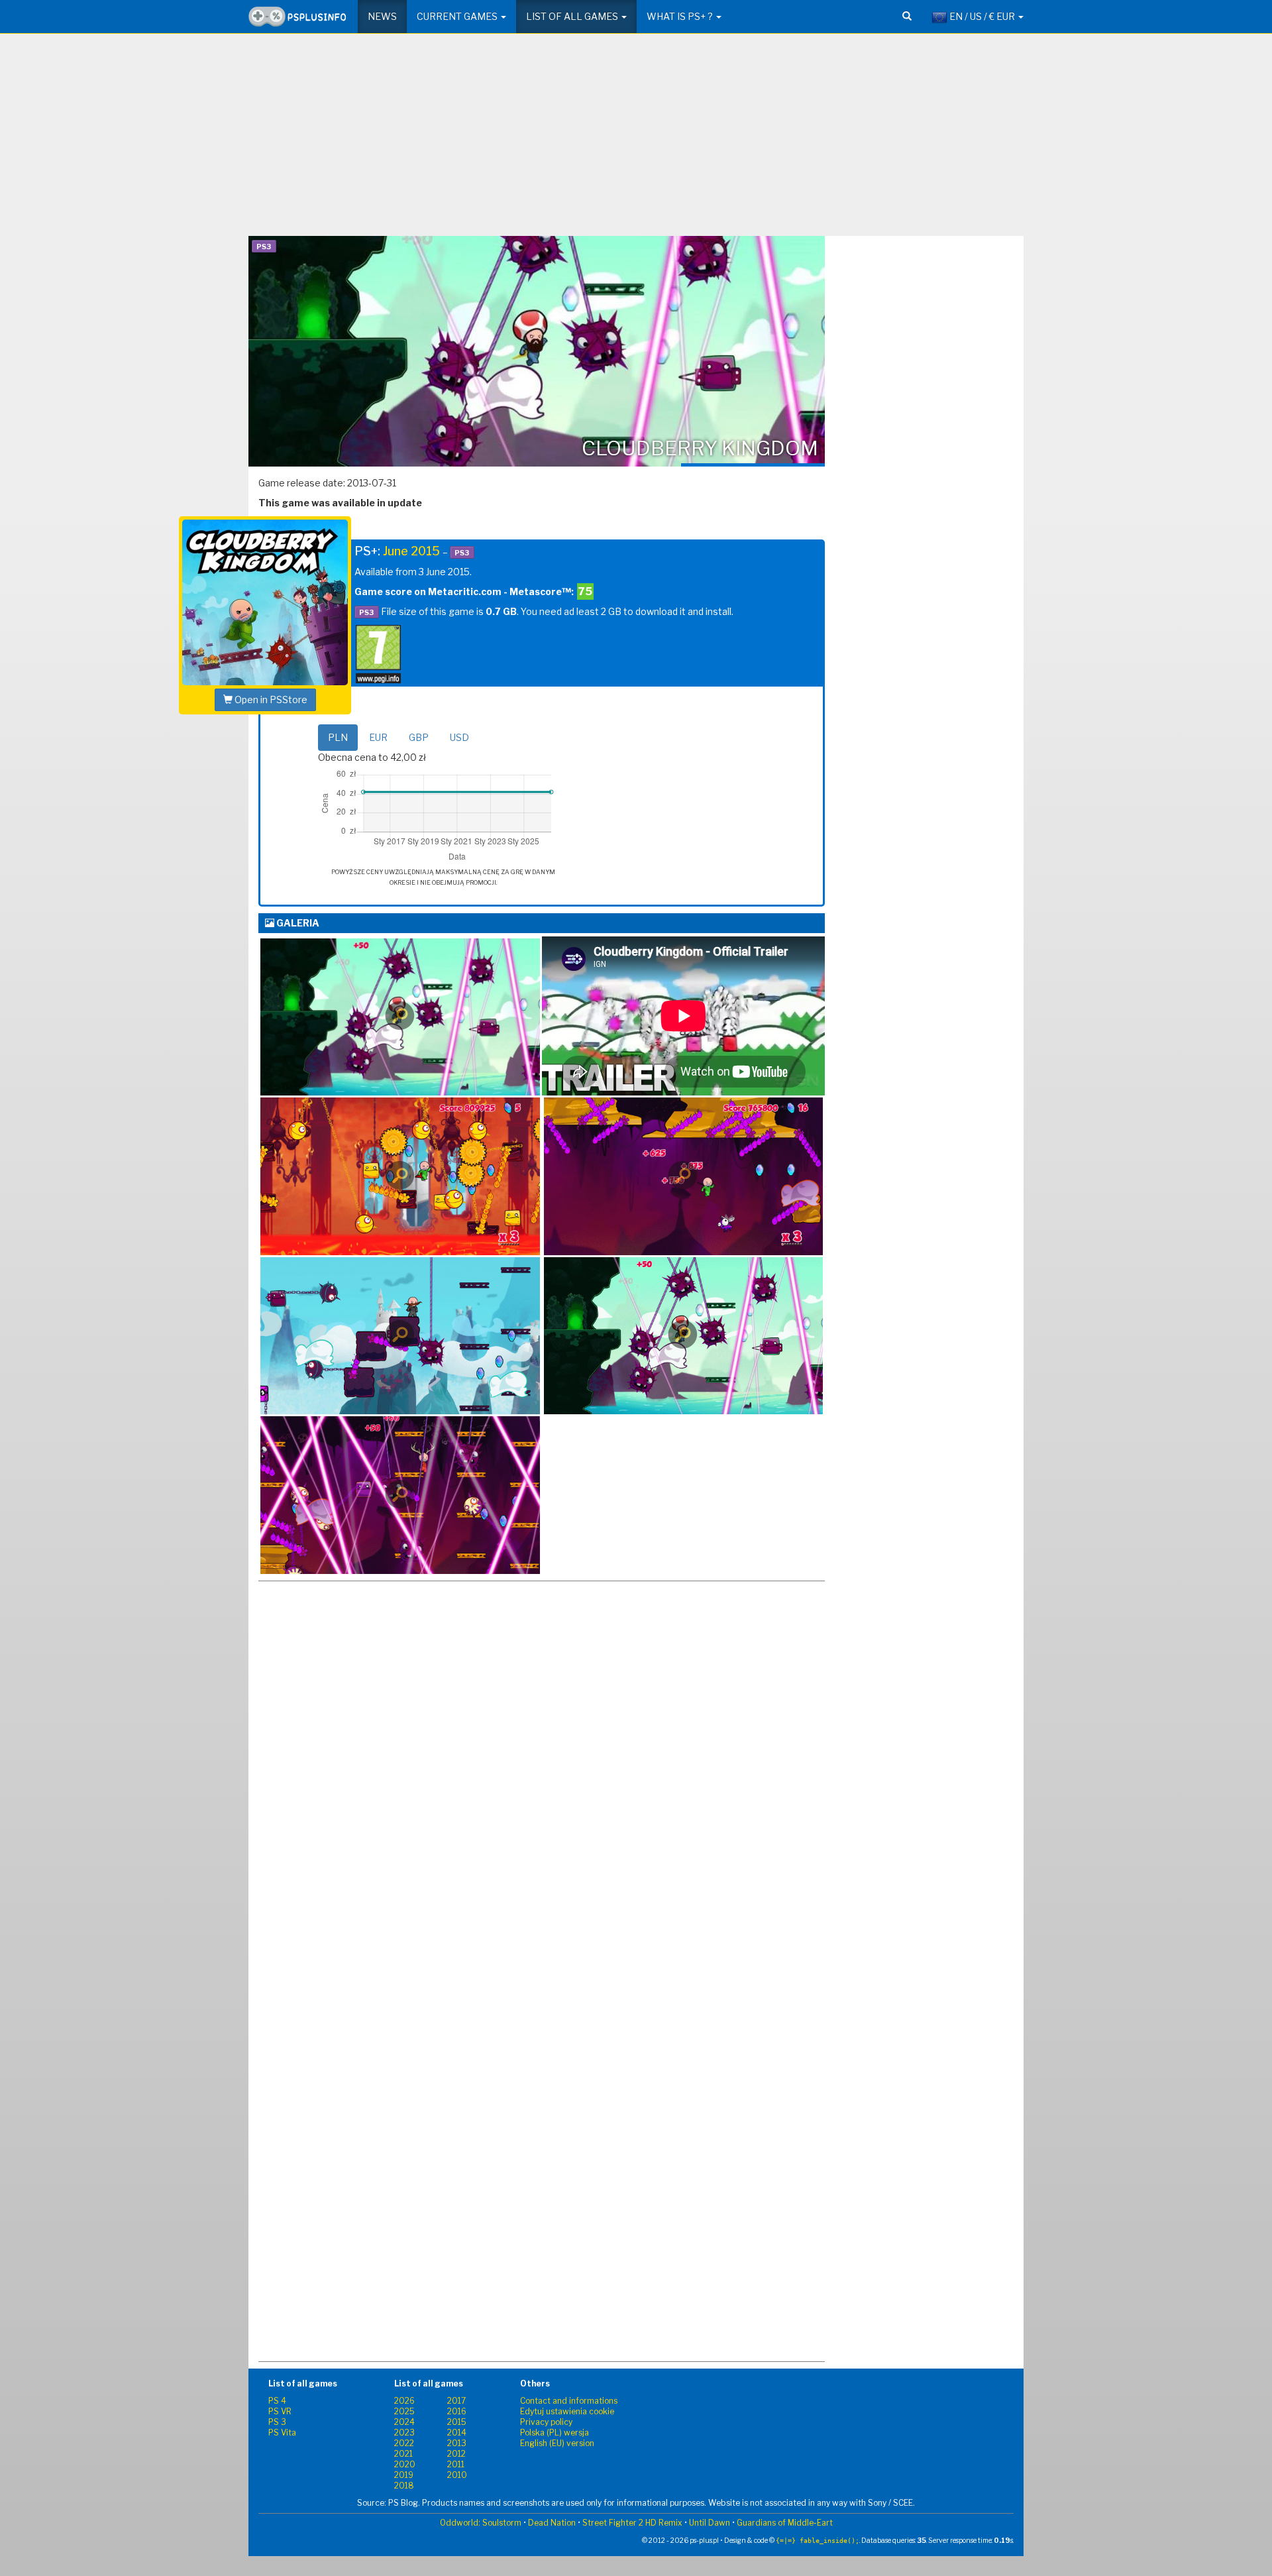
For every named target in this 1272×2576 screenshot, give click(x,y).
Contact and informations (569, 2401)
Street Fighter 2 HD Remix (632, 2523)
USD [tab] (459, 737)
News (382, 16)
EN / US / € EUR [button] (982, 16)
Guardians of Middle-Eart (785, 2523)
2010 (457, 2475)
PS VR (280, 2411)
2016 (457, 2411)
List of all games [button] (573, 16)
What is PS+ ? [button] (681, 16)
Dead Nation (552, 2523)
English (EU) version (557, 2443)
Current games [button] (458, 16)
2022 (404, 2443)
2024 (404, 2422)
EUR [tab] (378, 737)
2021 (403, 2454)
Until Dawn (710, 2523)
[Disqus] (542, 1830)
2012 (456, 2454)
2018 (404, 2486)
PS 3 (277, 2422)
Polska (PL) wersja (555, 2433)
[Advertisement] (636, 140)
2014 (457, 2433)
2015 (457, 2422)
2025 (404, 2411)
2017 (456, 2401)
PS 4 (277, 2401)
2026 (404, 2401)
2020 (405, 2464)
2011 (456, 2464)
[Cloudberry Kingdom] (400, 1017)
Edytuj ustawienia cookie (567, 2411)
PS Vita (282, 2433)
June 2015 (411, 551)
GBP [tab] (419, 737)
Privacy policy (546, 2422)
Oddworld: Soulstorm (481, 2523)
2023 (404, 2433)
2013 (457, 2443)
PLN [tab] (338, 737)
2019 (404, 2475)
